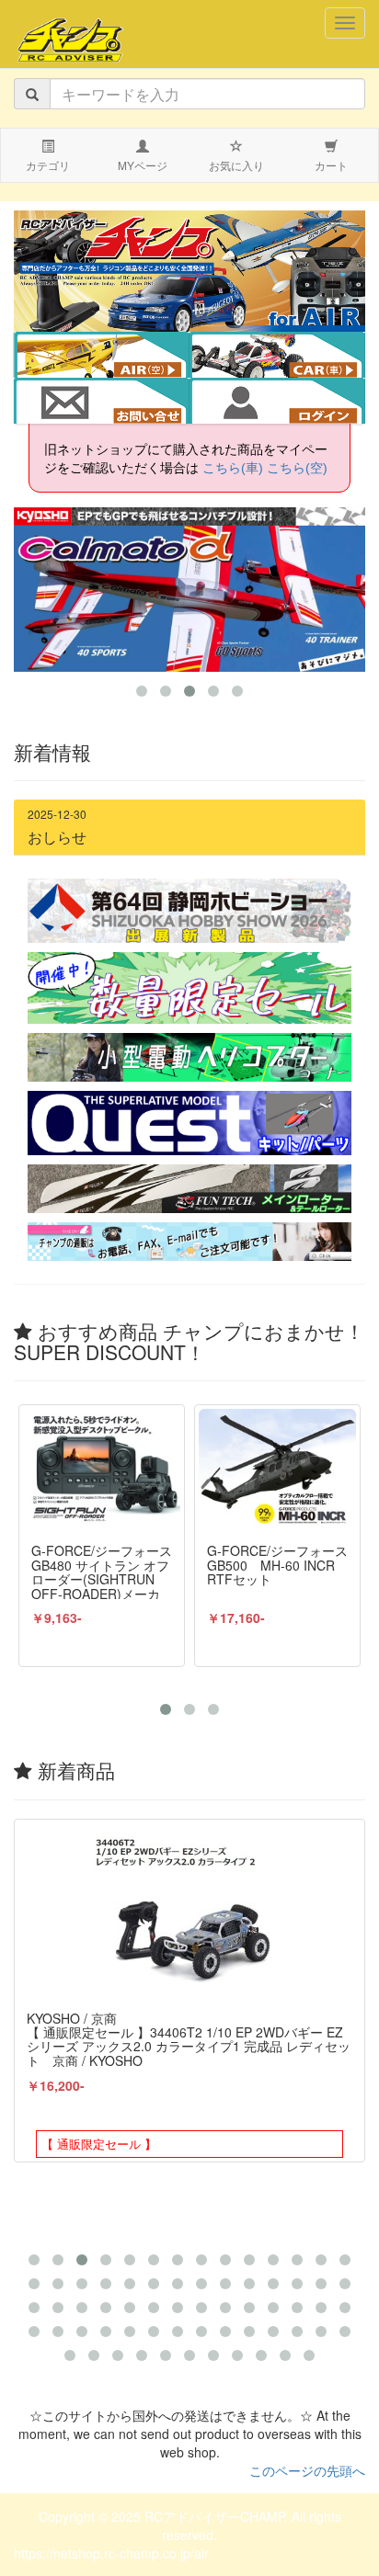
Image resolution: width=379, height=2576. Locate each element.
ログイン (277, 403)
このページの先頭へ (307, 2470)
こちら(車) (233, 468)
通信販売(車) (290, 357)
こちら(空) (297, 468)
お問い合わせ (101, 403)
